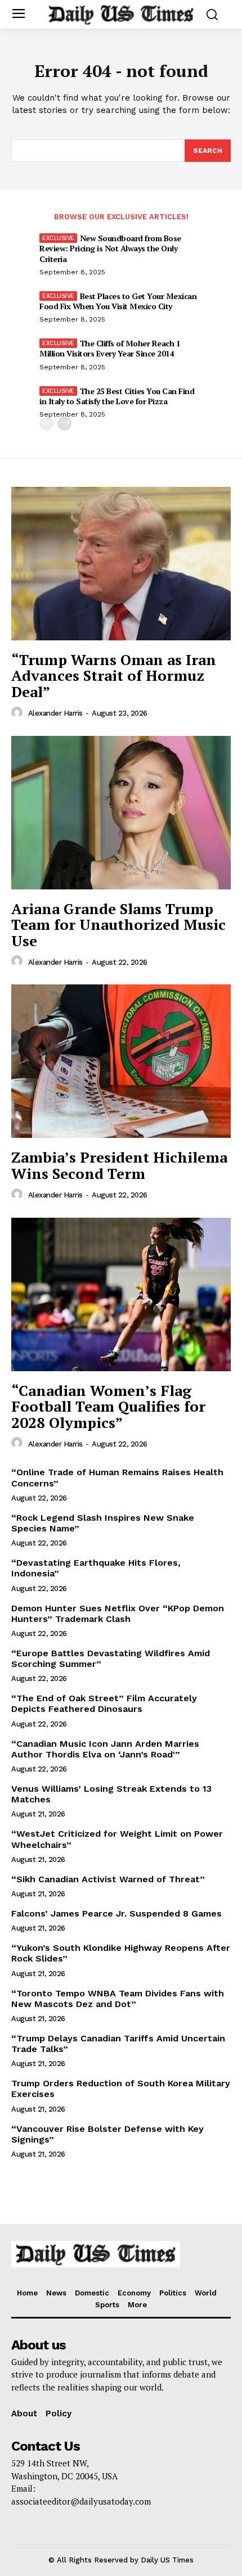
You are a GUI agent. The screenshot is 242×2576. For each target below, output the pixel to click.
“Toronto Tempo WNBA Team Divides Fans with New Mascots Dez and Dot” (118, 1999)
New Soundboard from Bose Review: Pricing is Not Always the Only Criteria (110, 248)
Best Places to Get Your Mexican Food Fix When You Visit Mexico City (118, 301)
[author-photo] (19, 713)
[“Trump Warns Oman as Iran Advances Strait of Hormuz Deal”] (121, 564)
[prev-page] (46, 424)
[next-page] (64, 424)
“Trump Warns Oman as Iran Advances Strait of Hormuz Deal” (114, 675)
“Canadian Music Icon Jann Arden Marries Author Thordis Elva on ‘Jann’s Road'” (105, 1749)
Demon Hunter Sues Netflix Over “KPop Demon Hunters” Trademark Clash (118, 1614)
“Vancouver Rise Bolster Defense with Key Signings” (107, 2134)
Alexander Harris (55, 713)
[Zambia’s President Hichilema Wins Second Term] (121, 1061)
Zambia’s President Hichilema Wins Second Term (119, 1165)
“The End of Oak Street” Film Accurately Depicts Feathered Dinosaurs (104, 1703)
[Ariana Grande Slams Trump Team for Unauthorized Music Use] (121, 813)
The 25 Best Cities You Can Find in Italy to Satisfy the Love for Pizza (117, 396)
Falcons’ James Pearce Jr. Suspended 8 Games (116, 1913)
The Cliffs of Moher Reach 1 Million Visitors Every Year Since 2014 (110, 348)
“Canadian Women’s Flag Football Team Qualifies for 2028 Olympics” (108, 1406)
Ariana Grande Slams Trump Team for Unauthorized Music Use (118, 925)
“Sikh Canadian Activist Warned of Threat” (108, 1879)
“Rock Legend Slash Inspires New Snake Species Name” (103, 1523)
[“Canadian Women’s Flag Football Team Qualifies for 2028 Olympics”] (121, 1294)
